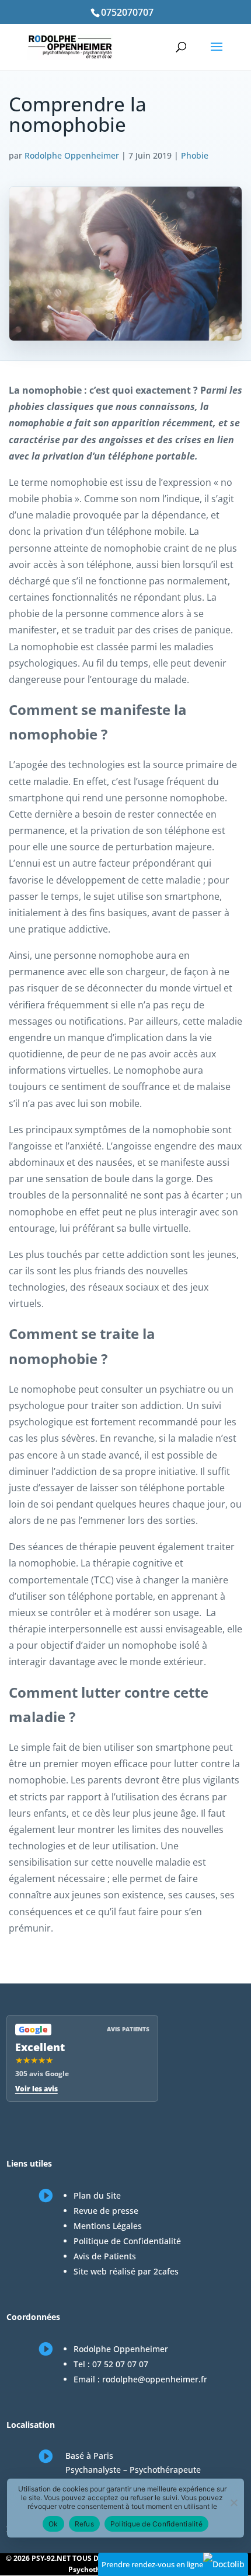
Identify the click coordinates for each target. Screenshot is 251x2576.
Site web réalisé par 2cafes (126, 2271)
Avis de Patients (105, 2256)
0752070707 (127, 12)
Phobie (195, 155)
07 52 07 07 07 (120, 2364)
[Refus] (233, 2503)
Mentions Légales (108, 2226)
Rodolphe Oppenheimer (72, 155)
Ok (53, 2524)
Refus (84, 2524)
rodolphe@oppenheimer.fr (155, 2379)
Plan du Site (97, 2195)
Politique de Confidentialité (127, 2241)
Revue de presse (106, 2211)
